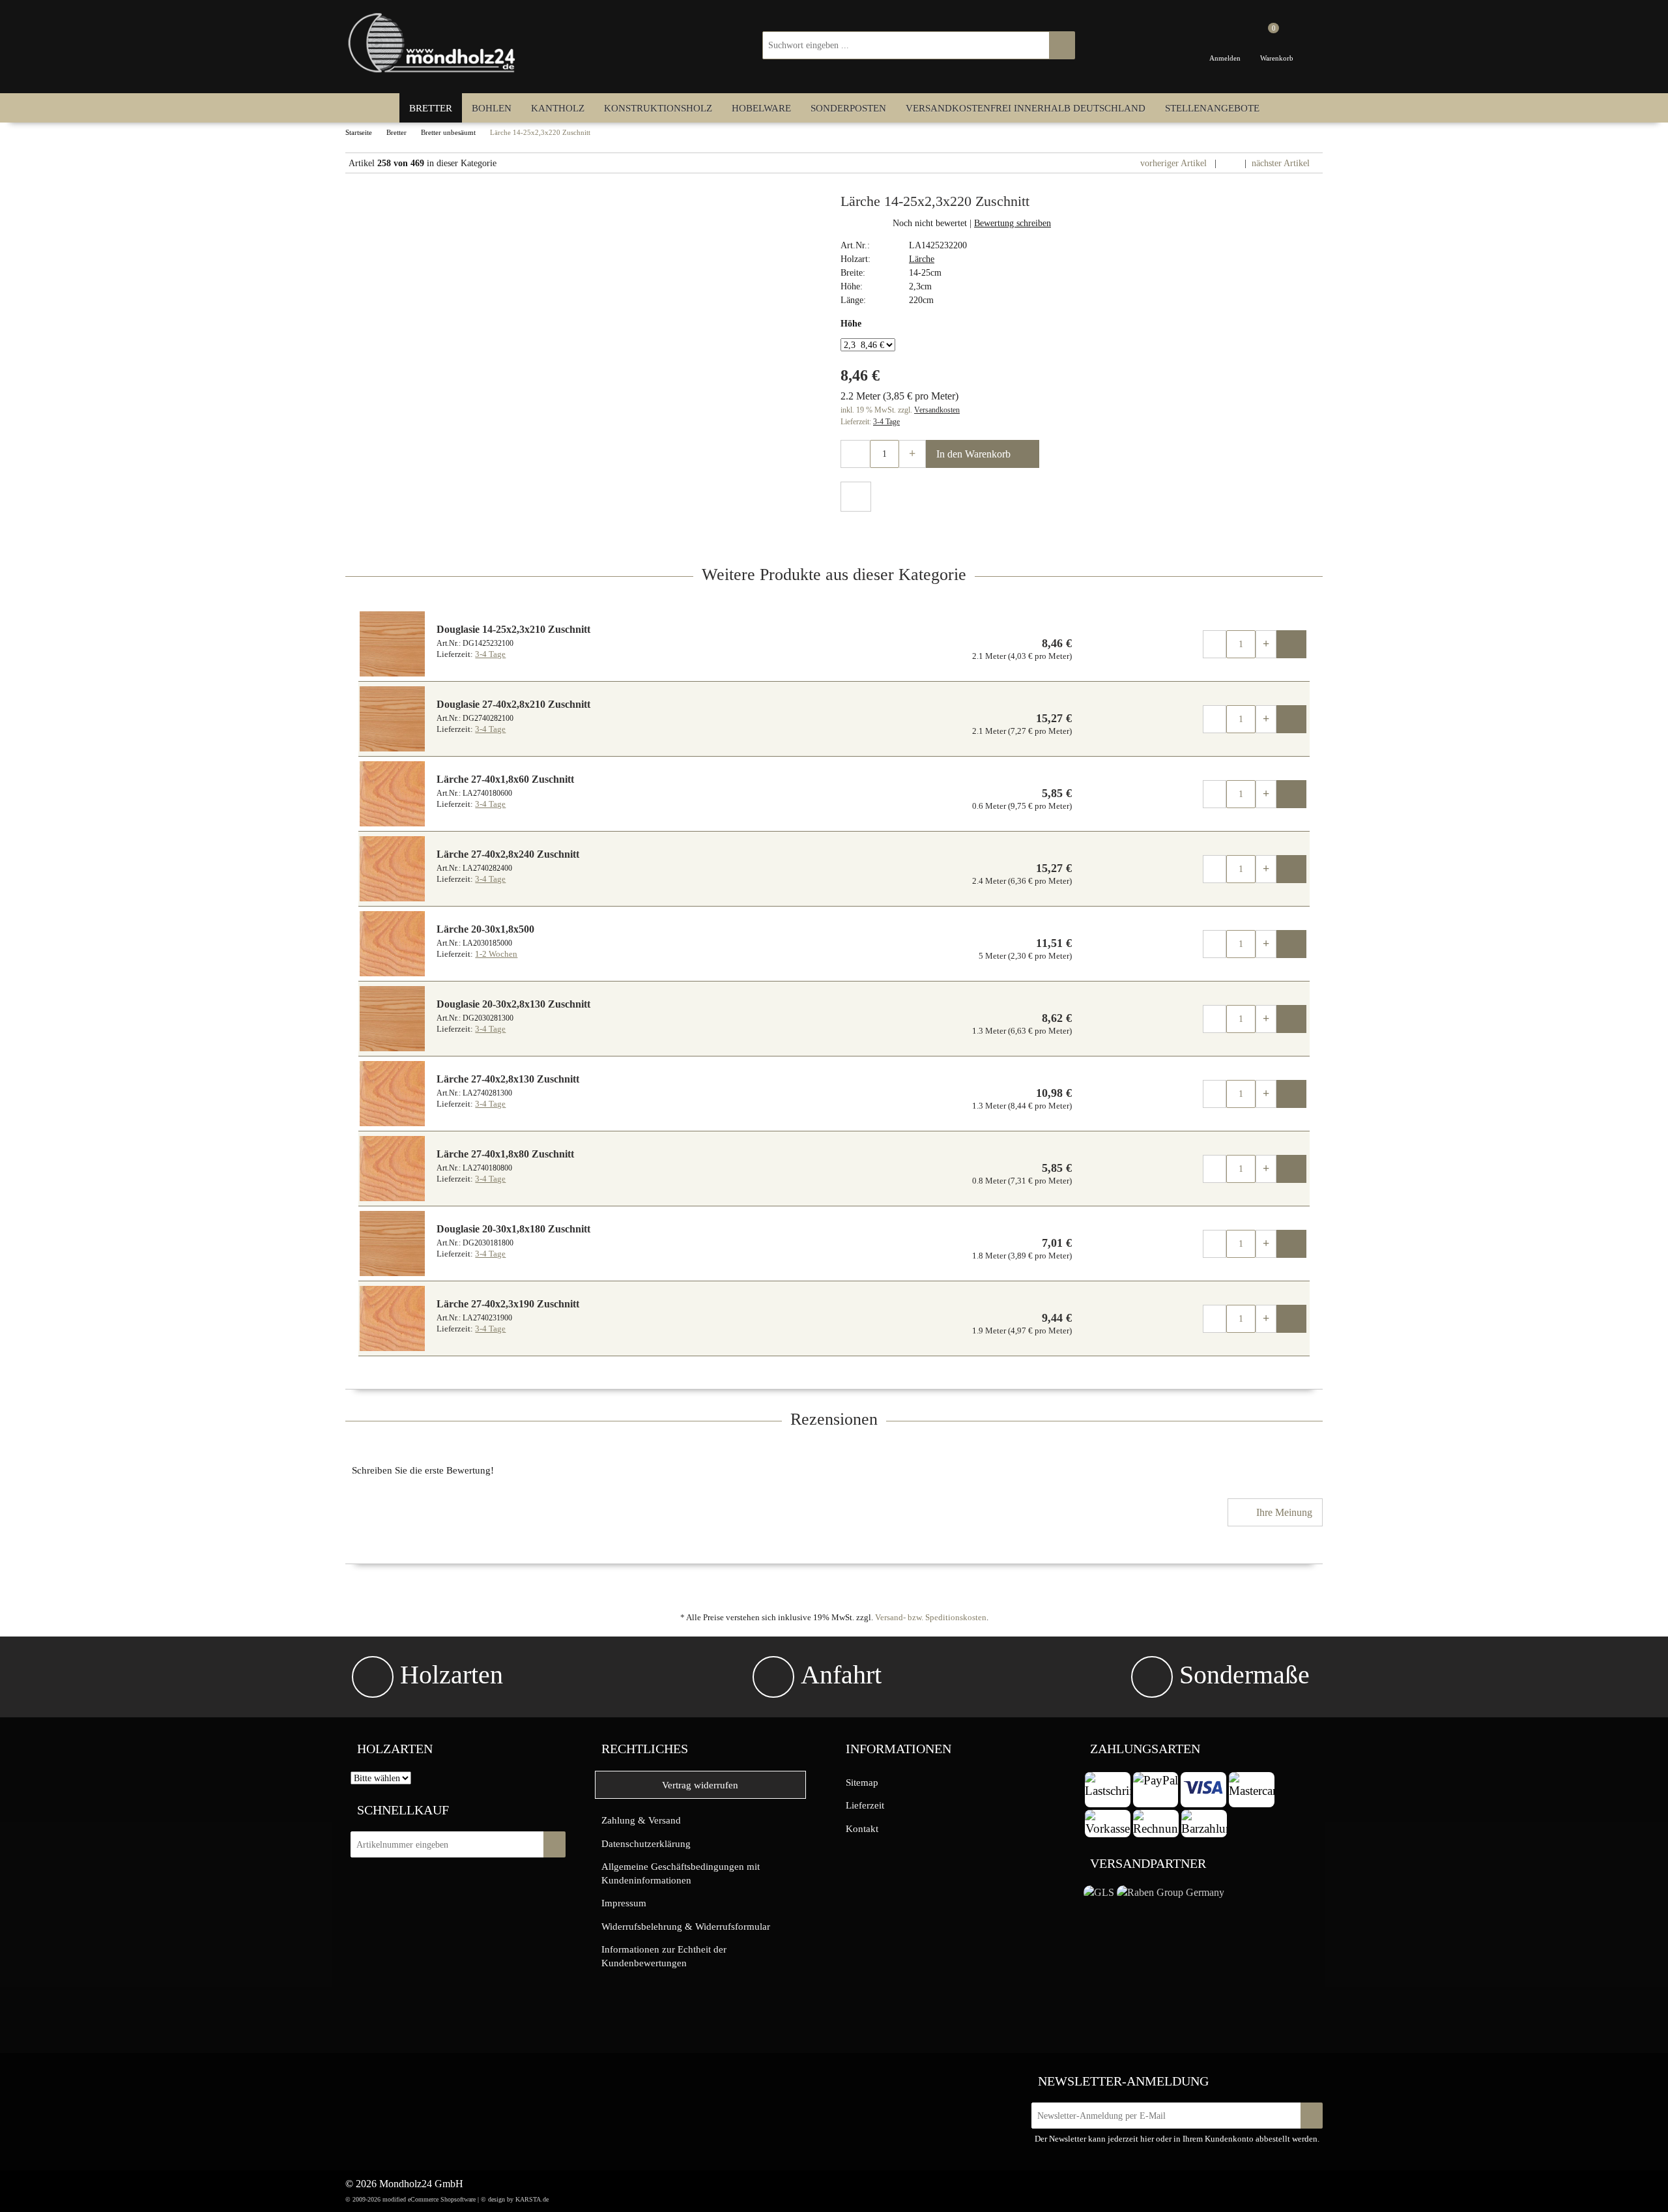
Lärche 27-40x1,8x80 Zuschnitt (505, 1154)
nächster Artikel (1282, 163)
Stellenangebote (1212, 108)
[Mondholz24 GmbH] (434, 43)
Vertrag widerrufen (700, 1785)
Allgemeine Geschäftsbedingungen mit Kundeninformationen (681, 1873)
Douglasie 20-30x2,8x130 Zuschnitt (513, 1004)
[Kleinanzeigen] (383, 2082)
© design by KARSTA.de (515, 2199)
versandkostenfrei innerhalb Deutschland (1026, 108)
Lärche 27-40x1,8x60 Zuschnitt (505, 779)
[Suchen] (1062, 45)
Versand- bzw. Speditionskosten (931, 1617)
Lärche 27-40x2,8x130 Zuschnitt (508, 1079)
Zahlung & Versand (641, 1820)
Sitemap (862, 1782)
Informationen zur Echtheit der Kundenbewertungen (664, 1956)
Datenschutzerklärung (646, 1843)
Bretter (431, 108)
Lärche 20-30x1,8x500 (485, 929)
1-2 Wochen (496, 954)
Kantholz (558, 108)
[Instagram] (434, 2079)
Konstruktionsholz (658, 108)
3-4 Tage (886, 422)
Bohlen (492, 108)
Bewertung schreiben (1013, 223)
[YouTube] (461, 2079)
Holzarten (452, 1675)
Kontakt (862, 1828)
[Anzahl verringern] (855, 454)
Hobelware (761, 108)
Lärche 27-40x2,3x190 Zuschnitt (508, 1304)
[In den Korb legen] (554, 1844)
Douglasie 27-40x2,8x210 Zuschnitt (513, 704)
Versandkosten (937, 410)
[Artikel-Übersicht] (1230, 163)
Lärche (922, 259)
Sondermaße (1244, 1675)
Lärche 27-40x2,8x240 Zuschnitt (508, 854)
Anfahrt (841, 1675)
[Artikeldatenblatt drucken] (856, 498)
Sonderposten (848, 108)
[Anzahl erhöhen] (913, 454)
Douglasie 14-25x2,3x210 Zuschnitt (513, 629)
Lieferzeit (865, 1805)
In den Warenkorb (975, 454)
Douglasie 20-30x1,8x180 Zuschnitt (513, 1229)
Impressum (624, 1903)
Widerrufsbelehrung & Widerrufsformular (686, 1926)
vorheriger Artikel (1172, 163)
